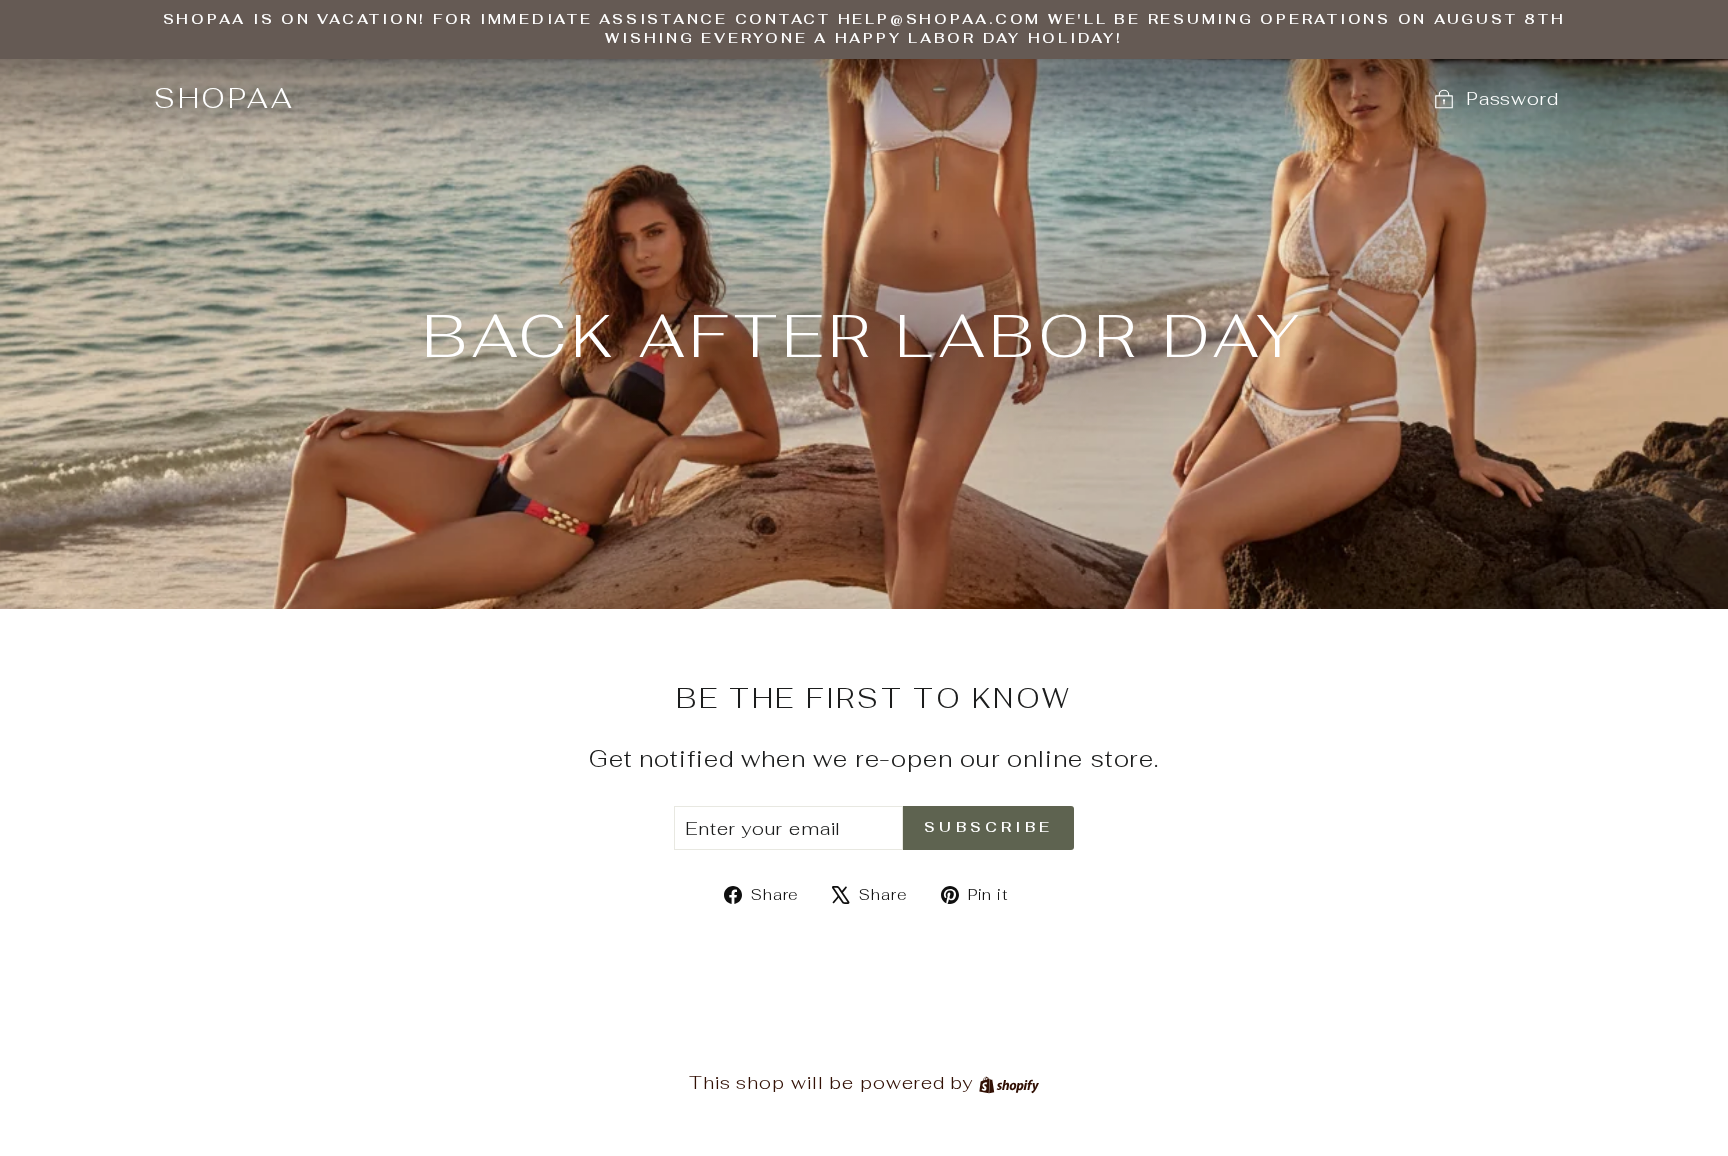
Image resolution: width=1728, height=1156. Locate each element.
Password (1512, 98)
